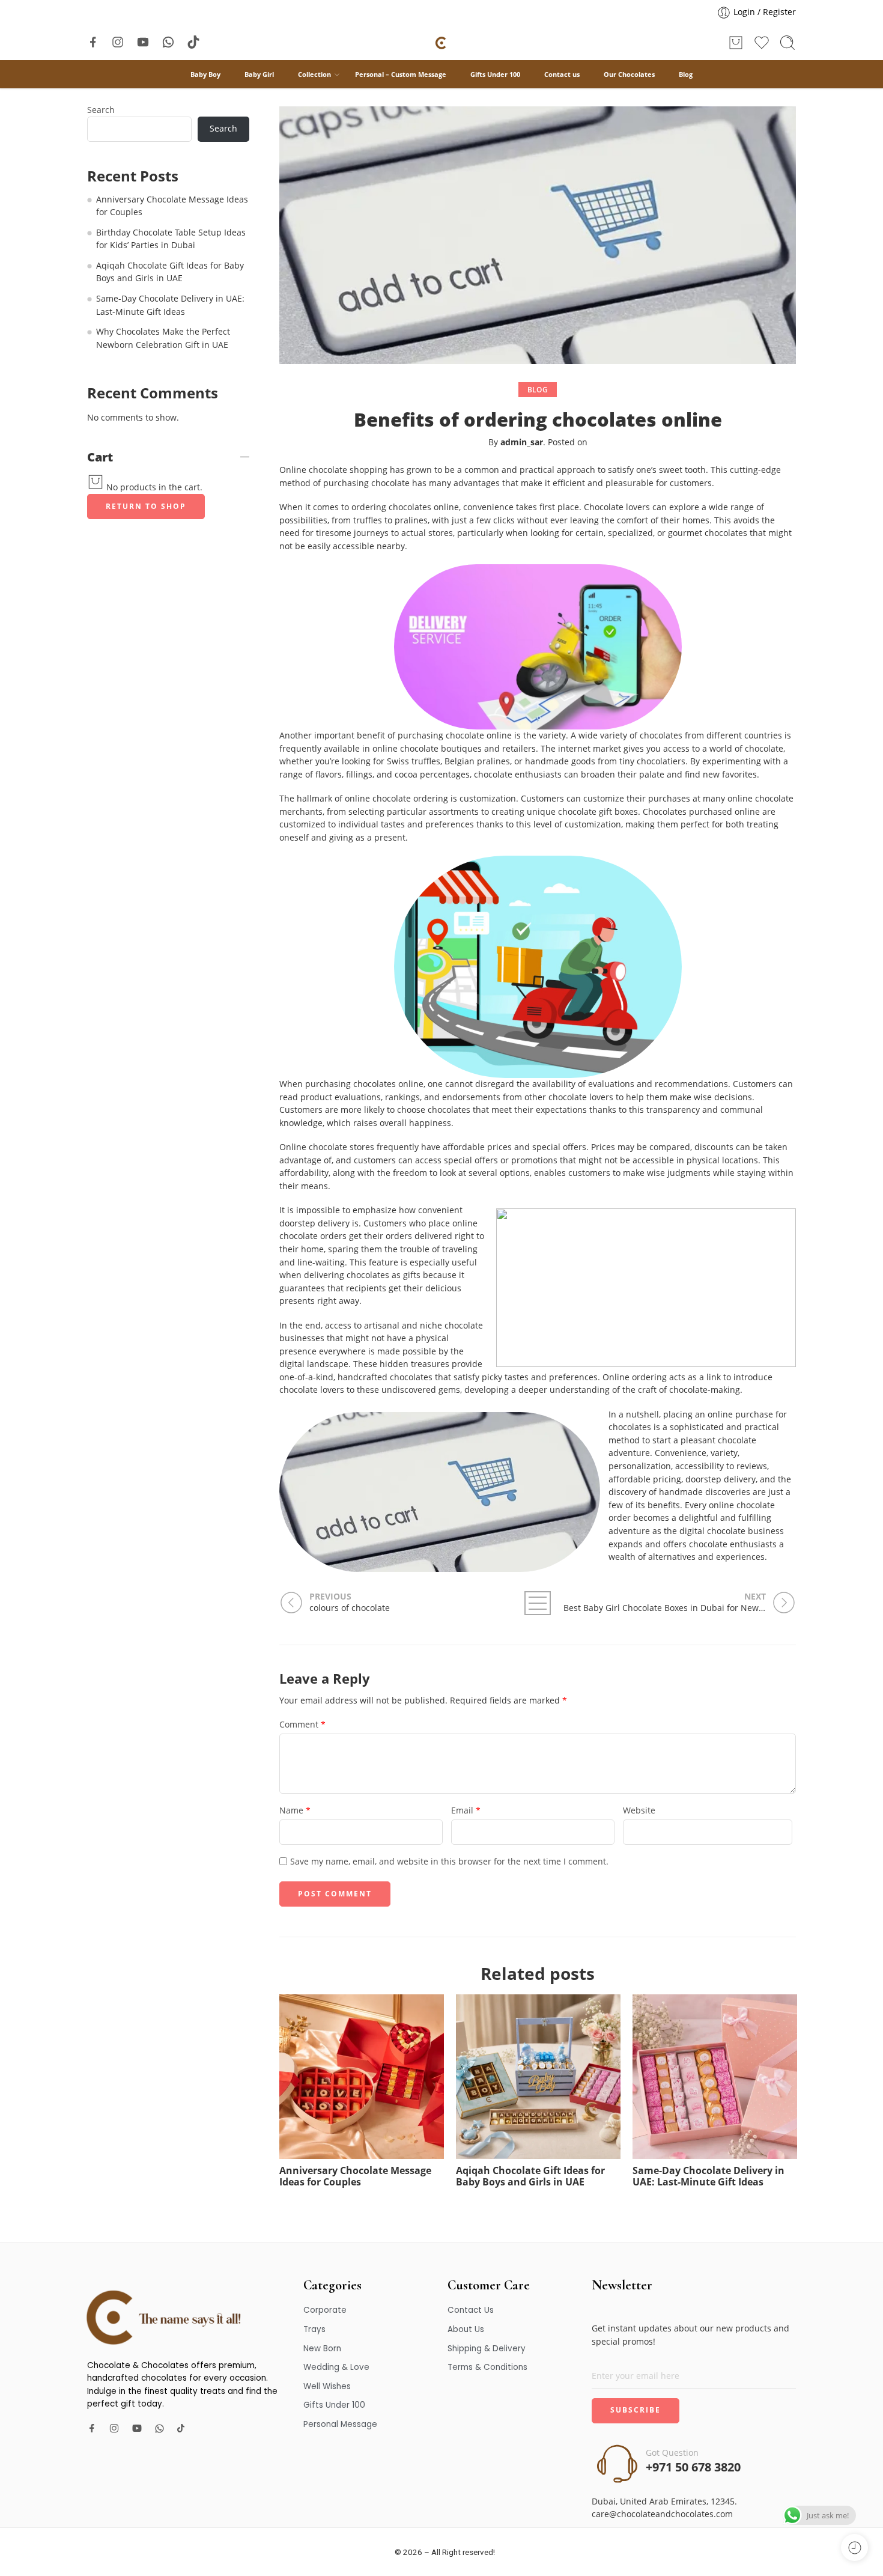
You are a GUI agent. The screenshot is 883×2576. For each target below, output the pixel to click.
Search (101, 111)
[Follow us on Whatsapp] (168, 42)
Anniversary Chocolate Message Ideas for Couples (355, 2177)
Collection (314, 74)
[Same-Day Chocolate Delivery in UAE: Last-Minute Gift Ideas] (715, 2077)
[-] (441, 43)
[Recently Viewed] (854, 2547)
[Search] (787, 43)
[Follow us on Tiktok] (193, 42)
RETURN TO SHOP (146, 506)
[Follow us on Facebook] (93, 42)
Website (639, 1810)
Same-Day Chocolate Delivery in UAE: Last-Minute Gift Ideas (709, 2177)
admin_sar (522, 442)
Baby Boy (205, 74)
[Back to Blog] (538, 1603)
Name (295, 1810)
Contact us (562, 74)
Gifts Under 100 (495, 74)
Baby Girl (259, 74)
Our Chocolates (629, 74)
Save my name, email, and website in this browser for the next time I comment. (449, 1862)
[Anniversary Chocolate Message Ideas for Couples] (362, 2077)
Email (466, 1810)
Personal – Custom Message (401, 74)
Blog (686, 74)
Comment (302, 1725)
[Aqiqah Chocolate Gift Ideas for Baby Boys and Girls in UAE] (538, 2077)
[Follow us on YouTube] (143, 42)
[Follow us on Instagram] (118, 42)
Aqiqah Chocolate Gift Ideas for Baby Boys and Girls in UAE (530, 2177)
